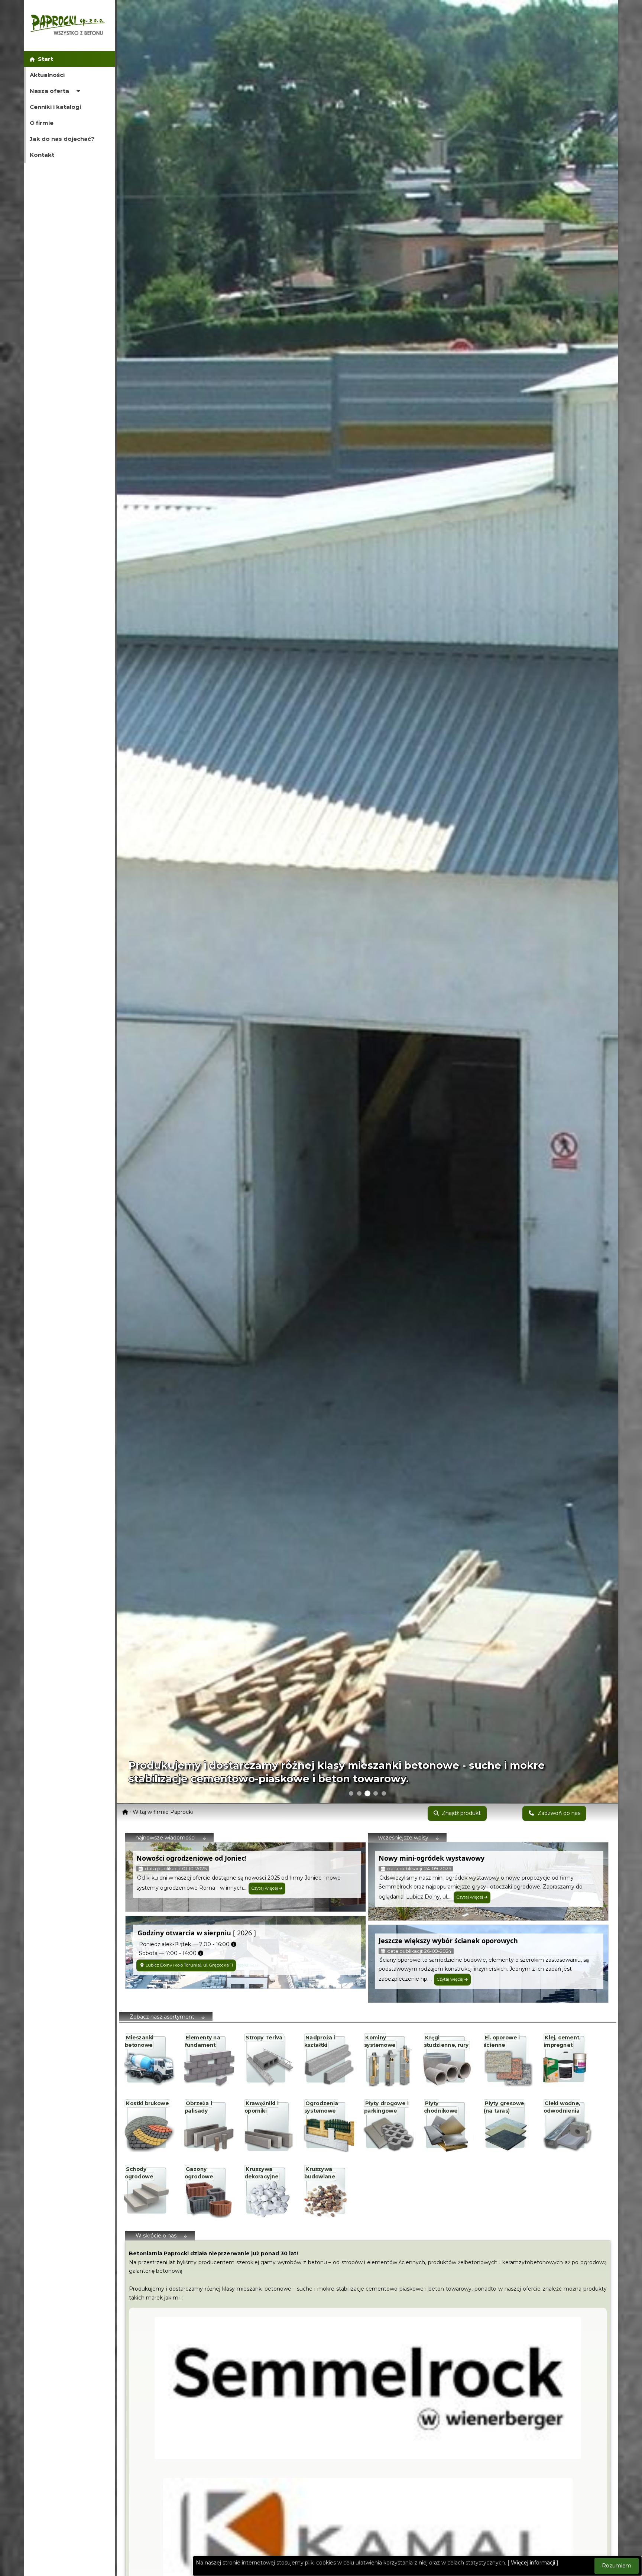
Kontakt (42, 155)
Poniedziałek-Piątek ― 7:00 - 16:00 (183, 1944)
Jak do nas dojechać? (62, 139)
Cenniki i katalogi (55, 107)
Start (44, 59)
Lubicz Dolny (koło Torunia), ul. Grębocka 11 (189, 1965)
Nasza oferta (50, 91)
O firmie (42, 123)
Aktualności (47, 75)
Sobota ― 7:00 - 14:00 (166, 1953)
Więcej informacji (533, 2563)
